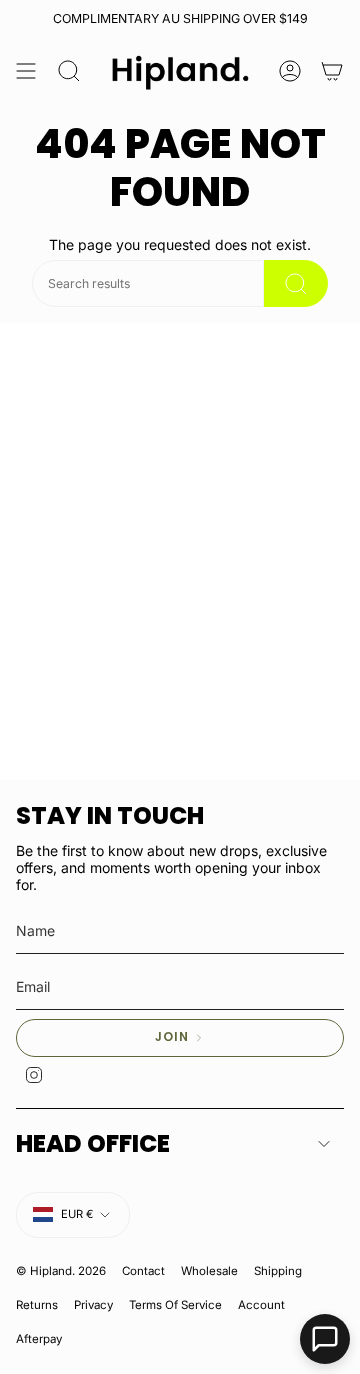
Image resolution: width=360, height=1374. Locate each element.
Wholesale (209, 1271)
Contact (143, 1271)
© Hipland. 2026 (61, 1271)
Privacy (93, 1305)
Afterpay (39, 1339)
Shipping (278, 1271)
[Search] (296, 283)
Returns (37, 1305)
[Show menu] (26, 71)
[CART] (332, 71)
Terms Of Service (175, 1305)
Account (261, 1305)
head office (93, 1143)
